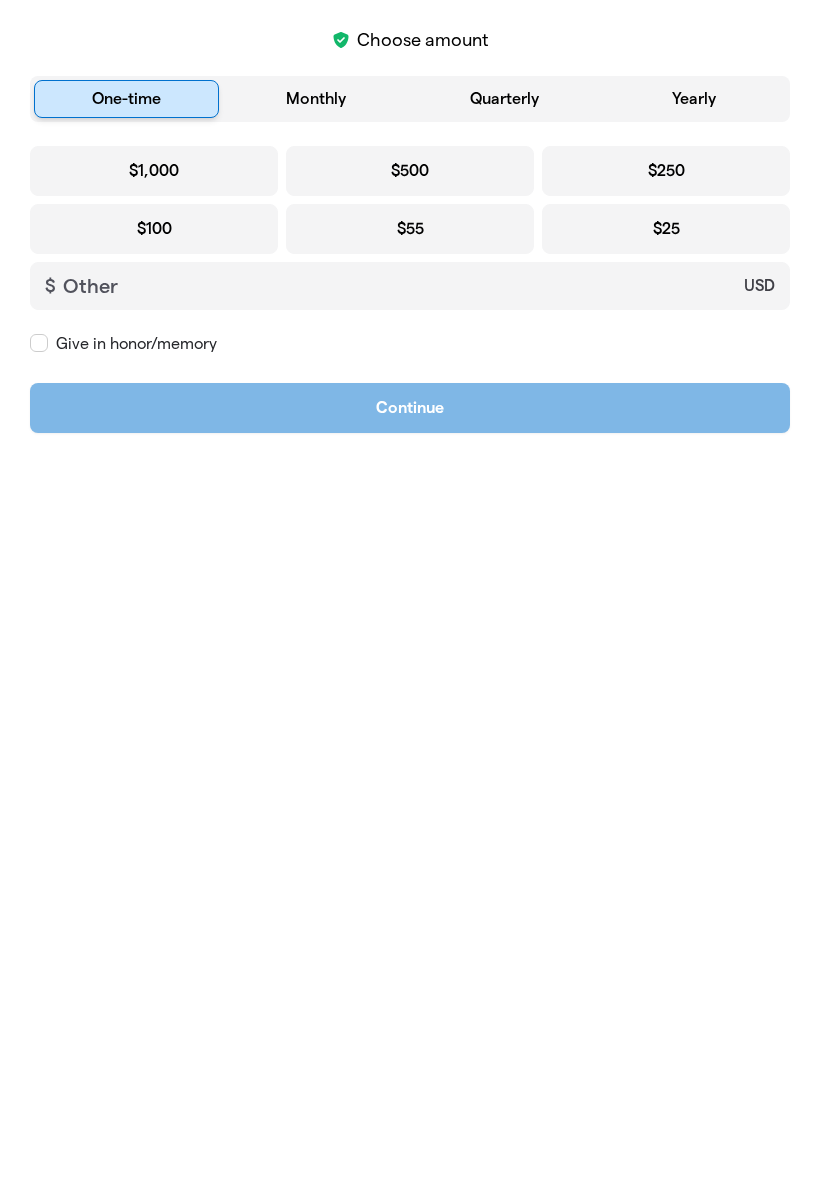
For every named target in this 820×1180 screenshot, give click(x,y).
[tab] (126, 99)
